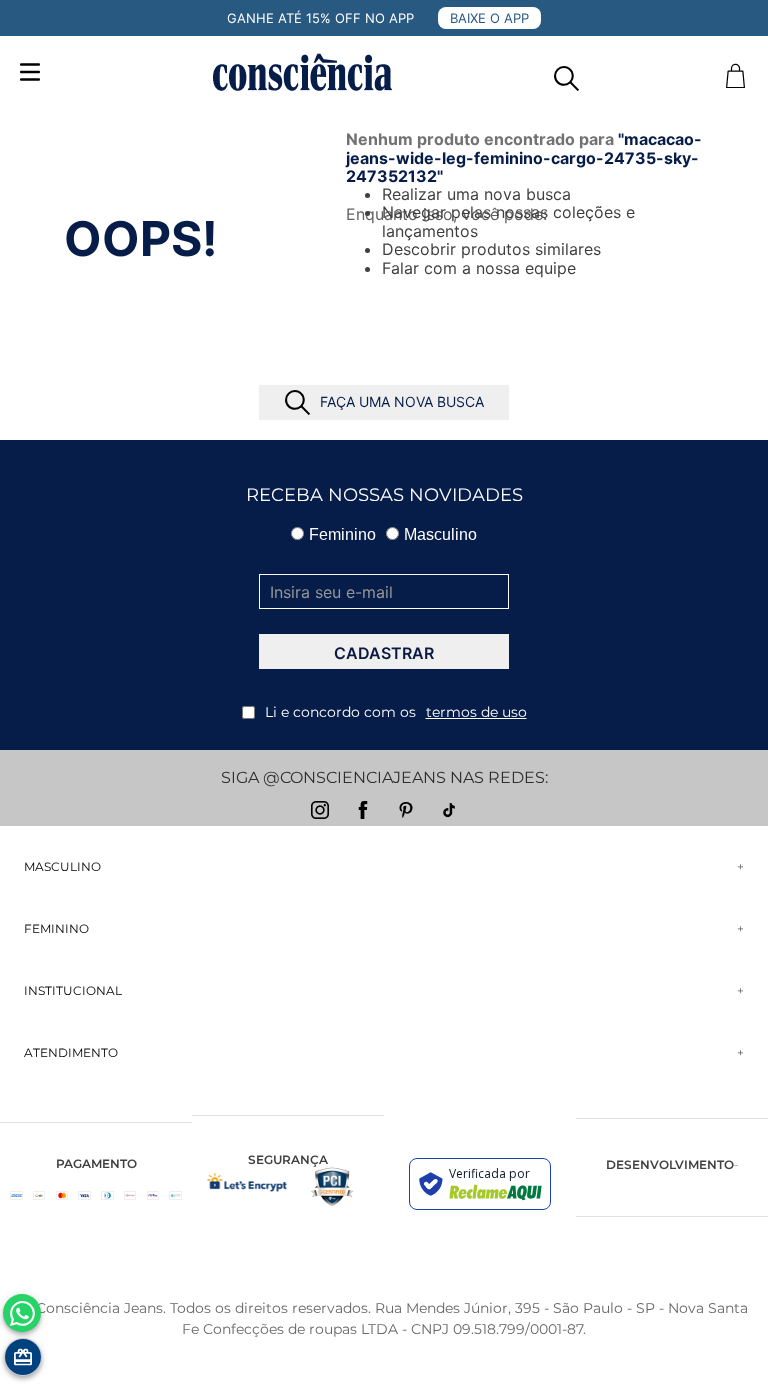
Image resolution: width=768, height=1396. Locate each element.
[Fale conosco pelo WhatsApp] (22, 1313)
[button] (566, 73)
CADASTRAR (384, 653)
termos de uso (476, 712)
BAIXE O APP (489, 18)
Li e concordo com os (396, 712)
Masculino (440, 534)
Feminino (342, 534)
